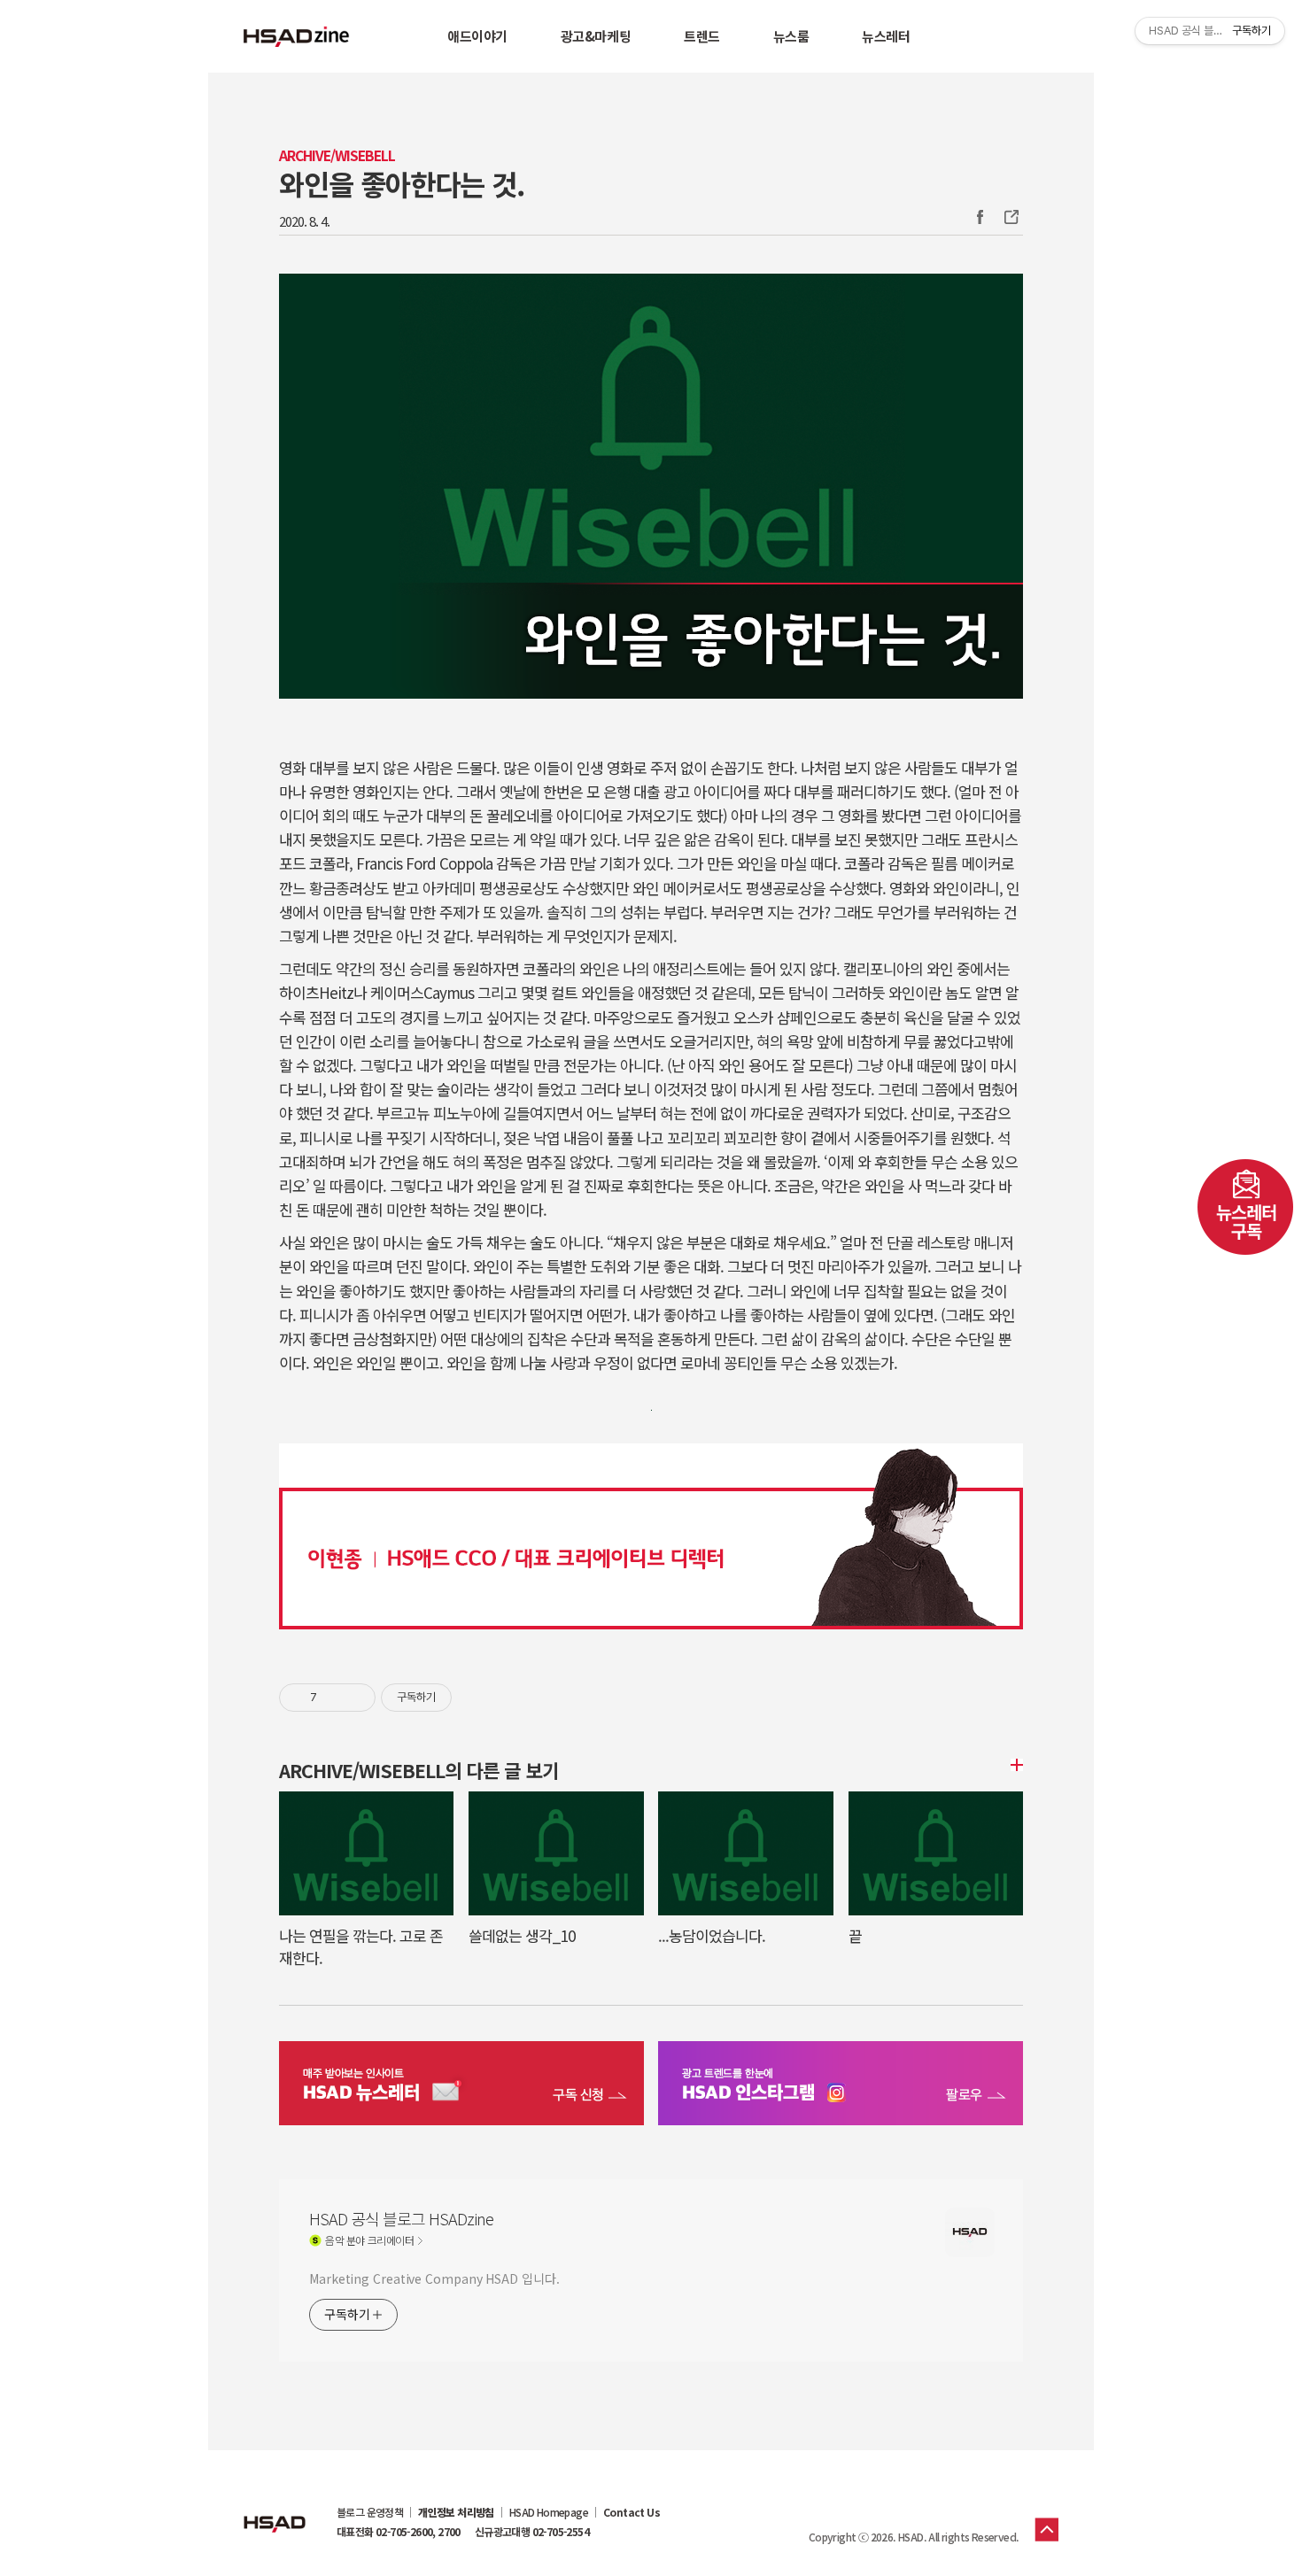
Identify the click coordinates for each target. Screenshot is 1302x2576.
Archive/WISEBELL (337, 155)
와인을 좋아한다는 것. (402, 183)
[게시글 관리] (356, 1698)
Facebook (980, 217)
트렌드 (702, 36)
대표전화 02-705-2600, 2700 (399, 2532)
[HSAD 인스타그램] (841, 2085)
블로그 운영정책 (370, 2512)
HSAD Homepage (549, 2512)
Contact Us (632, 2512)
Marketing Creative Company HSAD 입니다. (434, 2278)
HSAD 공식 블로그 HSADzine (297, 36)
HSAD (275, 2510)
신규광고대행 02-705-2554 (532, 2532)
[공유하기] (333, 1698)
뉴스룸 (791, 36)
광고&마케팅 (596, 36)
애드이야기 (477, 36)
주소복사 (1010, 217)
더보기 (1014, 1765)
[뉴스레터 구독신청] (461, 2085)
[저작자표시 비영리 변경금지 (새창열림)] (476, 1698)
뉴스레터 (886, 36)
